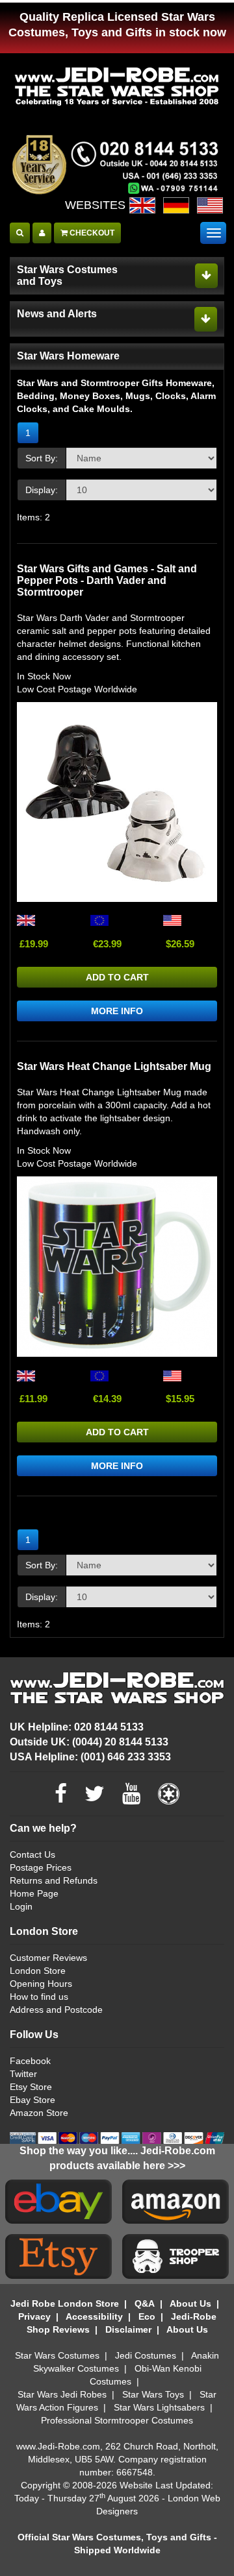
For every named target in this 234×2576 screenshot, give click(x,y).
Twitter (23, 2074)
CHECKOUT (91, 233)
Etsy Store (31, 2087)
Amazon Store (39, 2113)
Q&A (145, 2303)
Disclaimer (128, 2329)
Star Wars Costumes (57, 2355)
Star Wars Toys (153, 2394)
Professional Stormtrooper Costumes (117, 2420)
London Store (38, 1971)
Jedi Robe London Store (65, 2303)
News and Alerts (57, 314)
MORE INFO (117, 1011)
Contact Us (32, 1854)
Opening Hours (41, 1984)
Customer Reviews (48, 1958)
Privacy (34, 2316)
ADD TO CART (117, 977)
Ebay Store (32, 2100)
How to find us (39, 1997)
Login (21, 1906)
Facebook (30, 2061)
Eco (147, 2316)
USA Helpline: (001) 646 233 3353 (90, 1757)
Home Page (34, 1893)
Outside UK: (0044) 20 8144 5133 (89, 1742)
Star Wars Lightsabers (159, 2407)
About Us (190, 2303)
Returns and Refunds (54, 1880)
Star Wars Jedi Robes (62, 2394)
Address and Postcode (56, 2010)
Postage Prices (41, 1867)
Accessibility (94, 2316)
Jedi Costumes (146, 2355)
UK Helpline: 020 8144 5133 (77, 1727)
